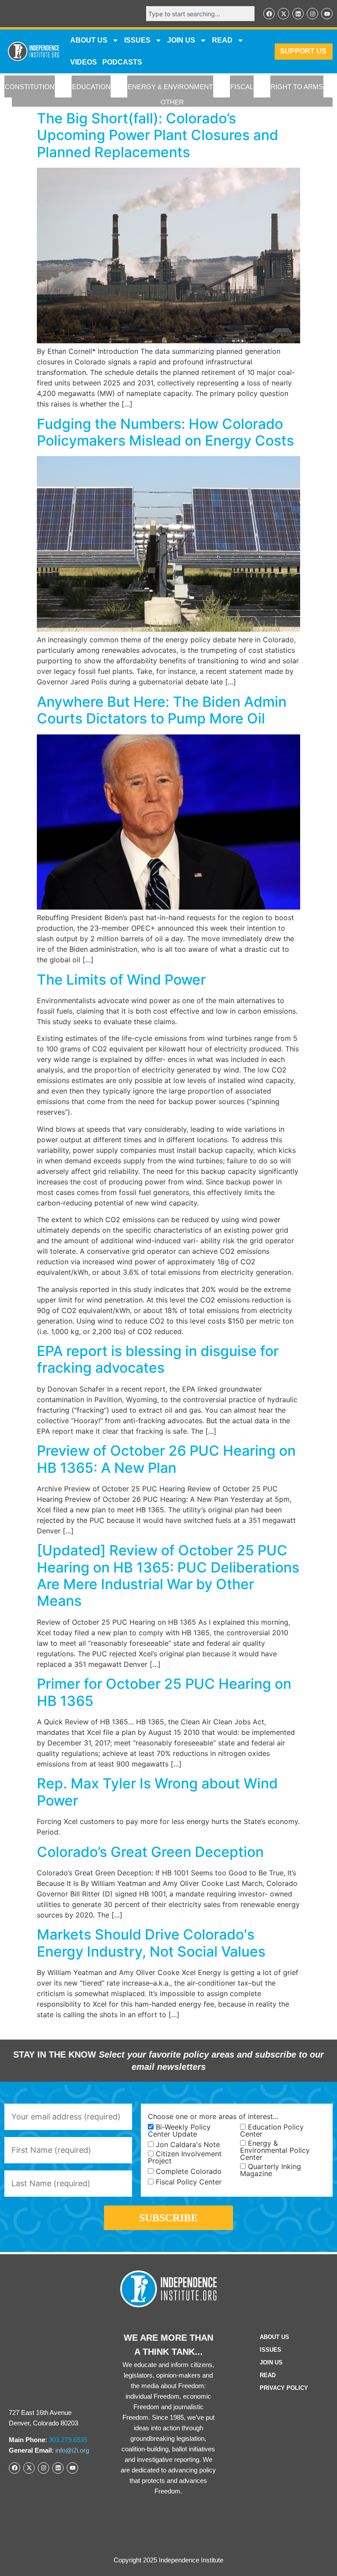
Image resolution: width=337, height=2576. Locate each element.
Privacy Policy (284, 2388)
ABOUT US (89, 40)
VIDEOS (84, 62)
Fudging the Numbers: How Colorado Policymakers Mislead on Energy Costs (165, 432)
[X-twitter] (283, 14)
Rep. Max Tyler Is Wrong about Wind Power (157, 1792)
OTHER (172, 102)
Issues (137, 40)
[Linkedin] (298, 14)
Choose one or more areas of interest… (213, 2116)
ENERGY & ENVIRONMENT (170, 87)
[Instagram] (312, 14)
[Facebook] (269, 14)
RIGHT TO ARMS (297, 87)
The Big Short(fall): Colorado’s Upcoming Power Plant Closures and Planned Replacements (158, 135)
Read (268, 2375)
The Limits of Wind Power (121, 980)
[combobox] (200, 14)
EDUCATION (91, 87)
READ (222, 40)
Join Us (271, 2362)
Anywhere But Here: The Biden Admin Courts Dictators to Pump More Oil (162, 710)
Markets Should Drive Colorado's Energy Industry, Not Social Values (151, 1943)
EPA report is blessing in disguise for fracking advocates (158, 1359)
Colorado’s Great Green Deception (150, 1852)
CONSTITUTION (30, 87)
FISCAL (242, 87)
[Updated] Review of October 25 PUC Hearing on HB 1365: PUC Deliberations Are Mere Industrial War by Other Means (168, 1576)
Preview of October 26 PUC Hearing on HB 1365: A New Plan (166, 1459)
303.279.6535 (68, 2440)
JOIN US (181, 40)
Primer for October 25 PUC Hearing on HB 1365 (164, 1692)
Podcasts (122, 62)
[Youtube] (327, 14)
